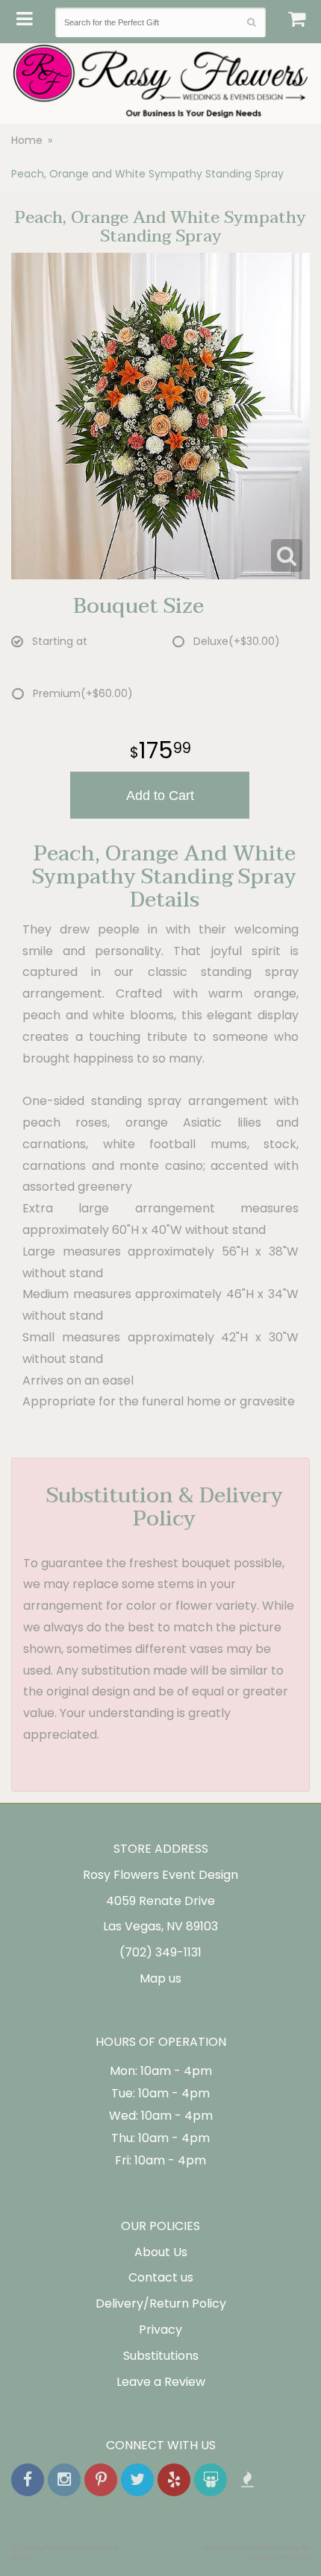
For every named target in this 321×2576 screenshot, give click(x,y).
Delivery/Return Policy (161, 2303)
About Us (161, 2252)
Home (27, 140)
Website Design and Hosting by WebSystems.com (256, 2552)
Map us (160, 1978)
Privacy (160, 2330)
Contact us (161, 2277)
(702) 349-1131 (160, 1952)
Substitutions (161, 2356)
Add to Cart (160, 796)
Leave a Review (161, 2382)
